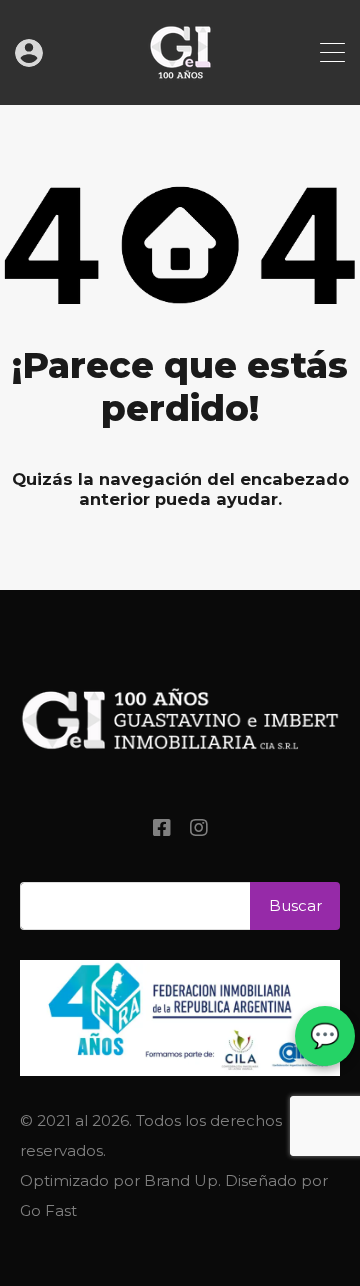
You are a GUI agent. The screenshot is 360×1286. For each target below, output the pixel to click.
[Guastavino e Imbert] (180, 80)
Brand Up (181, 1180)
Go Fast (48, 1210)
